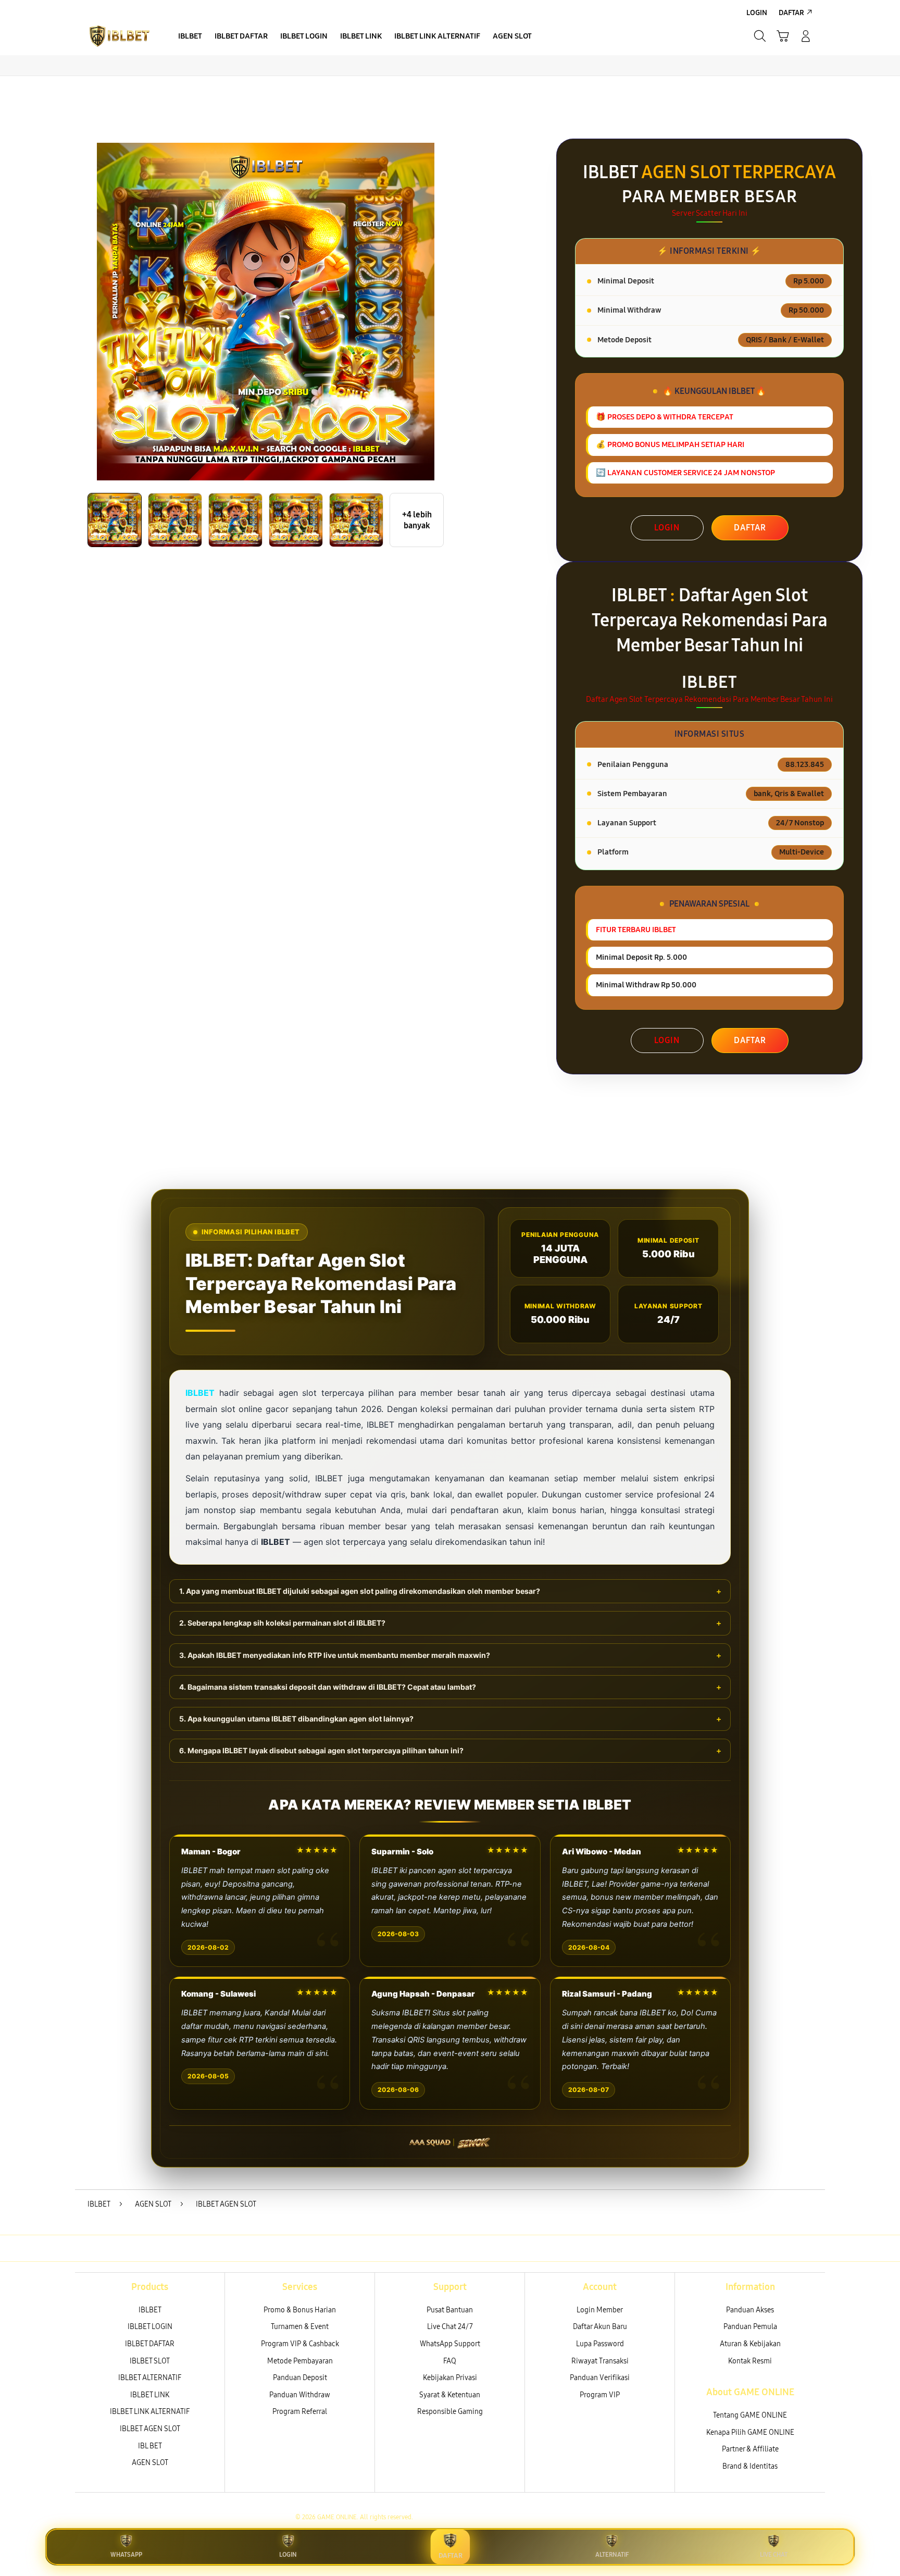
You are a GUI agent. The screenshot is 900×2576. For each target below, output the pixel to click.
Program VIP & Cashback (300, 2344)
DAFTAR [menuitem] (791, 13)
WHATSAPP (126, 2555)
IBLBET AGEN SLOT (150, 2429)
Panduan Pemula (750, 2327)
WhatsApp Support (450, 2344)
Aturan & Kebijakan (750, 2344)
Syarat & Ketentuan (450, 2395)
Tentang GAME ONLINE (750, 2415)
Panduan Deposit (300, 2378)
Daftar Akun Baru (600, 2327)
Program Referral (300, 2412)
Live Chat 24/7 (450, 2327)
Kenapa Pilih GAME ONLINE (750, 2432)
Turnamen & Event (300, 2327)
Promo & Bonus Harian (300, 2310)
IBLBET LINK (150, 2395)
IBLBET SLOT (150, 2361)
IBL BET (150, 2446)
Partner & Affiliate (750, 2449)
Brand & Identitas (750, 2466)
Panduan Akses (750, 2310)
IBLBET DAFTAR (150, 2344)
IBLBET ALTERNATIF (150, 2378)
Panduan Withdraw (300, 2395)
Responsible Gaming (450, 2412)
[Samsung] (119, 36)
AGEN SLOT (150, 2463)
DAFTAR (750, 528)
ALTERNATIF (612, 2555)
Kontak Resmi (750, 2361)
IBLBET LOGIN (150, 2327)
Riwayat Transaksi (600, 2361)
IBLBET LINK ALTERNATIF (150, 2412)
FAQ (450, 2361)
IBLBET (150, 2310)
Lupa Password (600, 2344)
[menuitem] (190, 37)
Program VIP (600, 2395)
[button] (783, 36)
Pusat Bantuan (450, 2310)
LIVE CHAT (774, 2555)
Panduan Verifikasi (600, 2378)
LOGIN (667, 528)
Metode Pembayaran (300, 2361)
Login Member (600, 2310)
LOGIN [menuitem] (757, 13)
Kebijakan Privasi (450, 2378)
